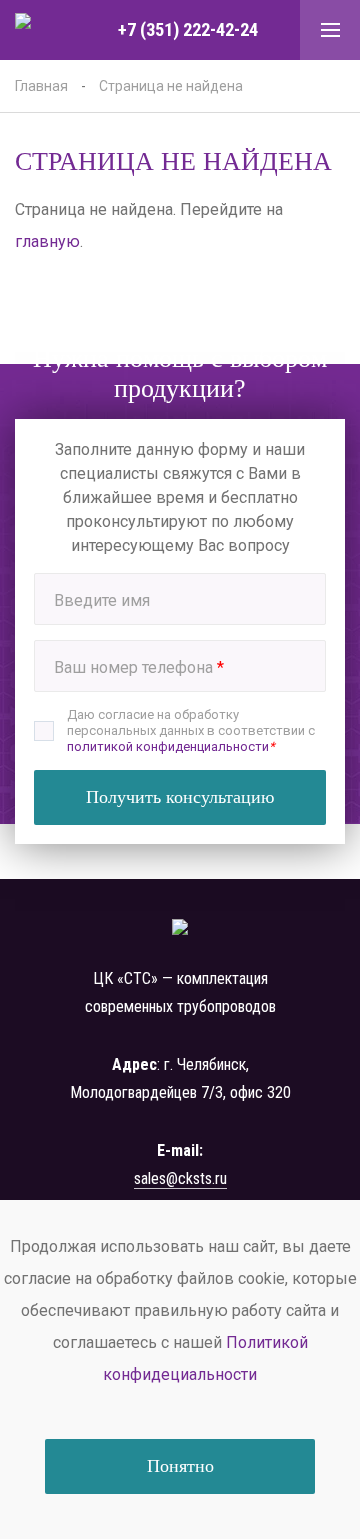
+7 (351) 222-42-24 (188, 30)
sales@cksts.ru (180, 1178)
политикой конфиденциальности (168, 746)
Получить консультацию (180, 797)
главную (47, 241)
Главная (41, 86)
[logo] (45, 30)
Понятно (180, 1466)
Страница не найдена (171, 86)
